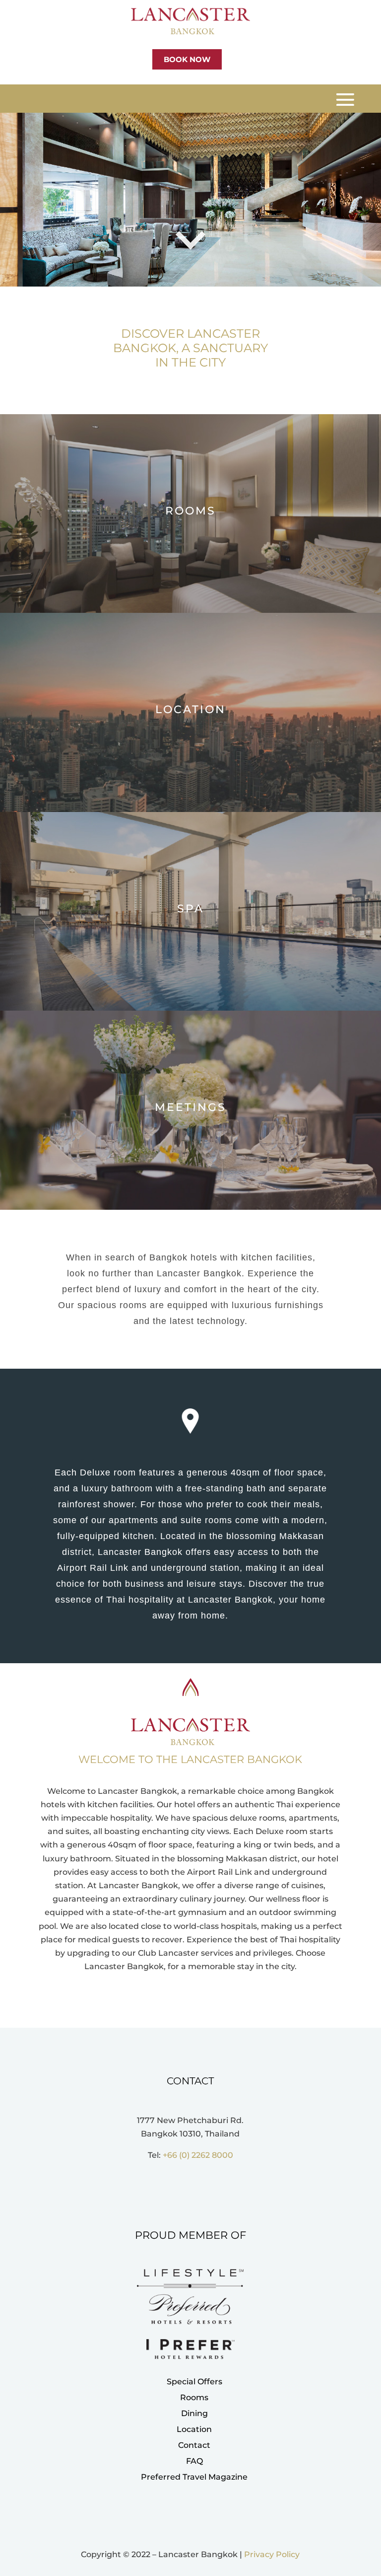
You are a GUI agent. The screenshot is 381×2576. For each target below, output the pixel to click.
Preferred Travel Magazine (194, 2477)
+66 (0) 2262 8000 (198, 2155)
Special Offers (194, 2382)
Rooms (194, 2397)
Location (194, 2429)
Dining (194, 2413)
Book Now (187, 59)
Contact (194, 2445)
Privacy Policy (272, 2554)
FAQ (194, 2461)
